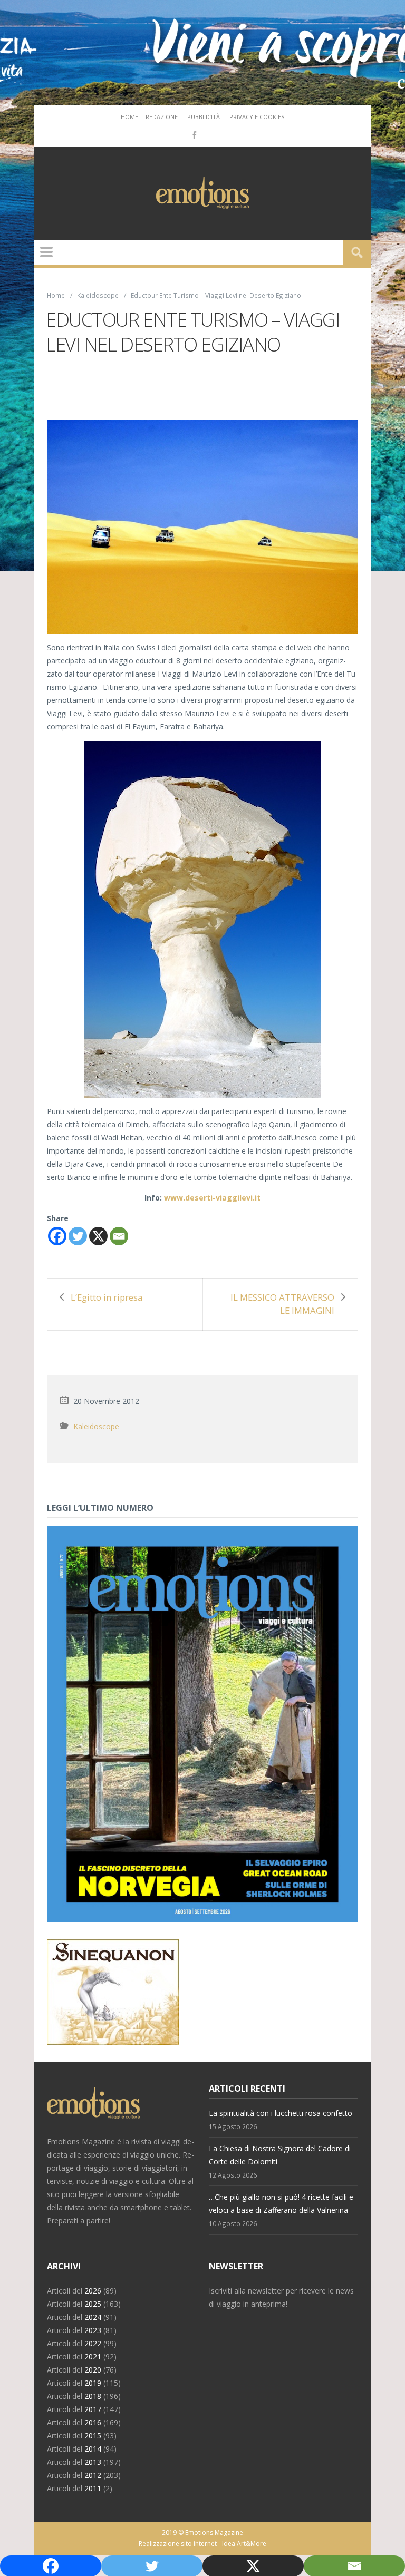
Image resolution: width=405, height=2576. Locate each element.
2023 (93, 2330)
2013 (93, 2462)
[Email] (119, 1236)
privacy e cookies (257, 117)
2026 (93, 2291)
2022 (93, 2343)
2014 (93, 2449)
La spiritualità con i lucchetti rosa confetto (281, 2113)
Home (129, 117)
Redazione (162, 117)
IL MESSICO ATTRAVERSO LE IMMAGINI (282, 1304)
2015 (93, 2436)
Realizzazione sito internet (178, 2544)
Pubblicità (204, 117)
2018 (93, 2396)
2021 (93, 2357)
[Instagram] (209, 134)
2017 (93, 2409)
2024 (93, 2317)
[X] (98, 1236)
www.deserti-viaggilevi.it (212, 1198)
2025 (93, 2304)
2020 (93, 2370)
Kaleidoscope (98, 295)
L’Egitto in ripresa (107, 1297)
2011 (93, 2488)
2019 (93, 2383)
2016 (93, 2422)
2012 (93, 2475)
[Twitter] (78, 1236)
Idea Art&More (244, 2544)
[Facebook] (194, 134)
